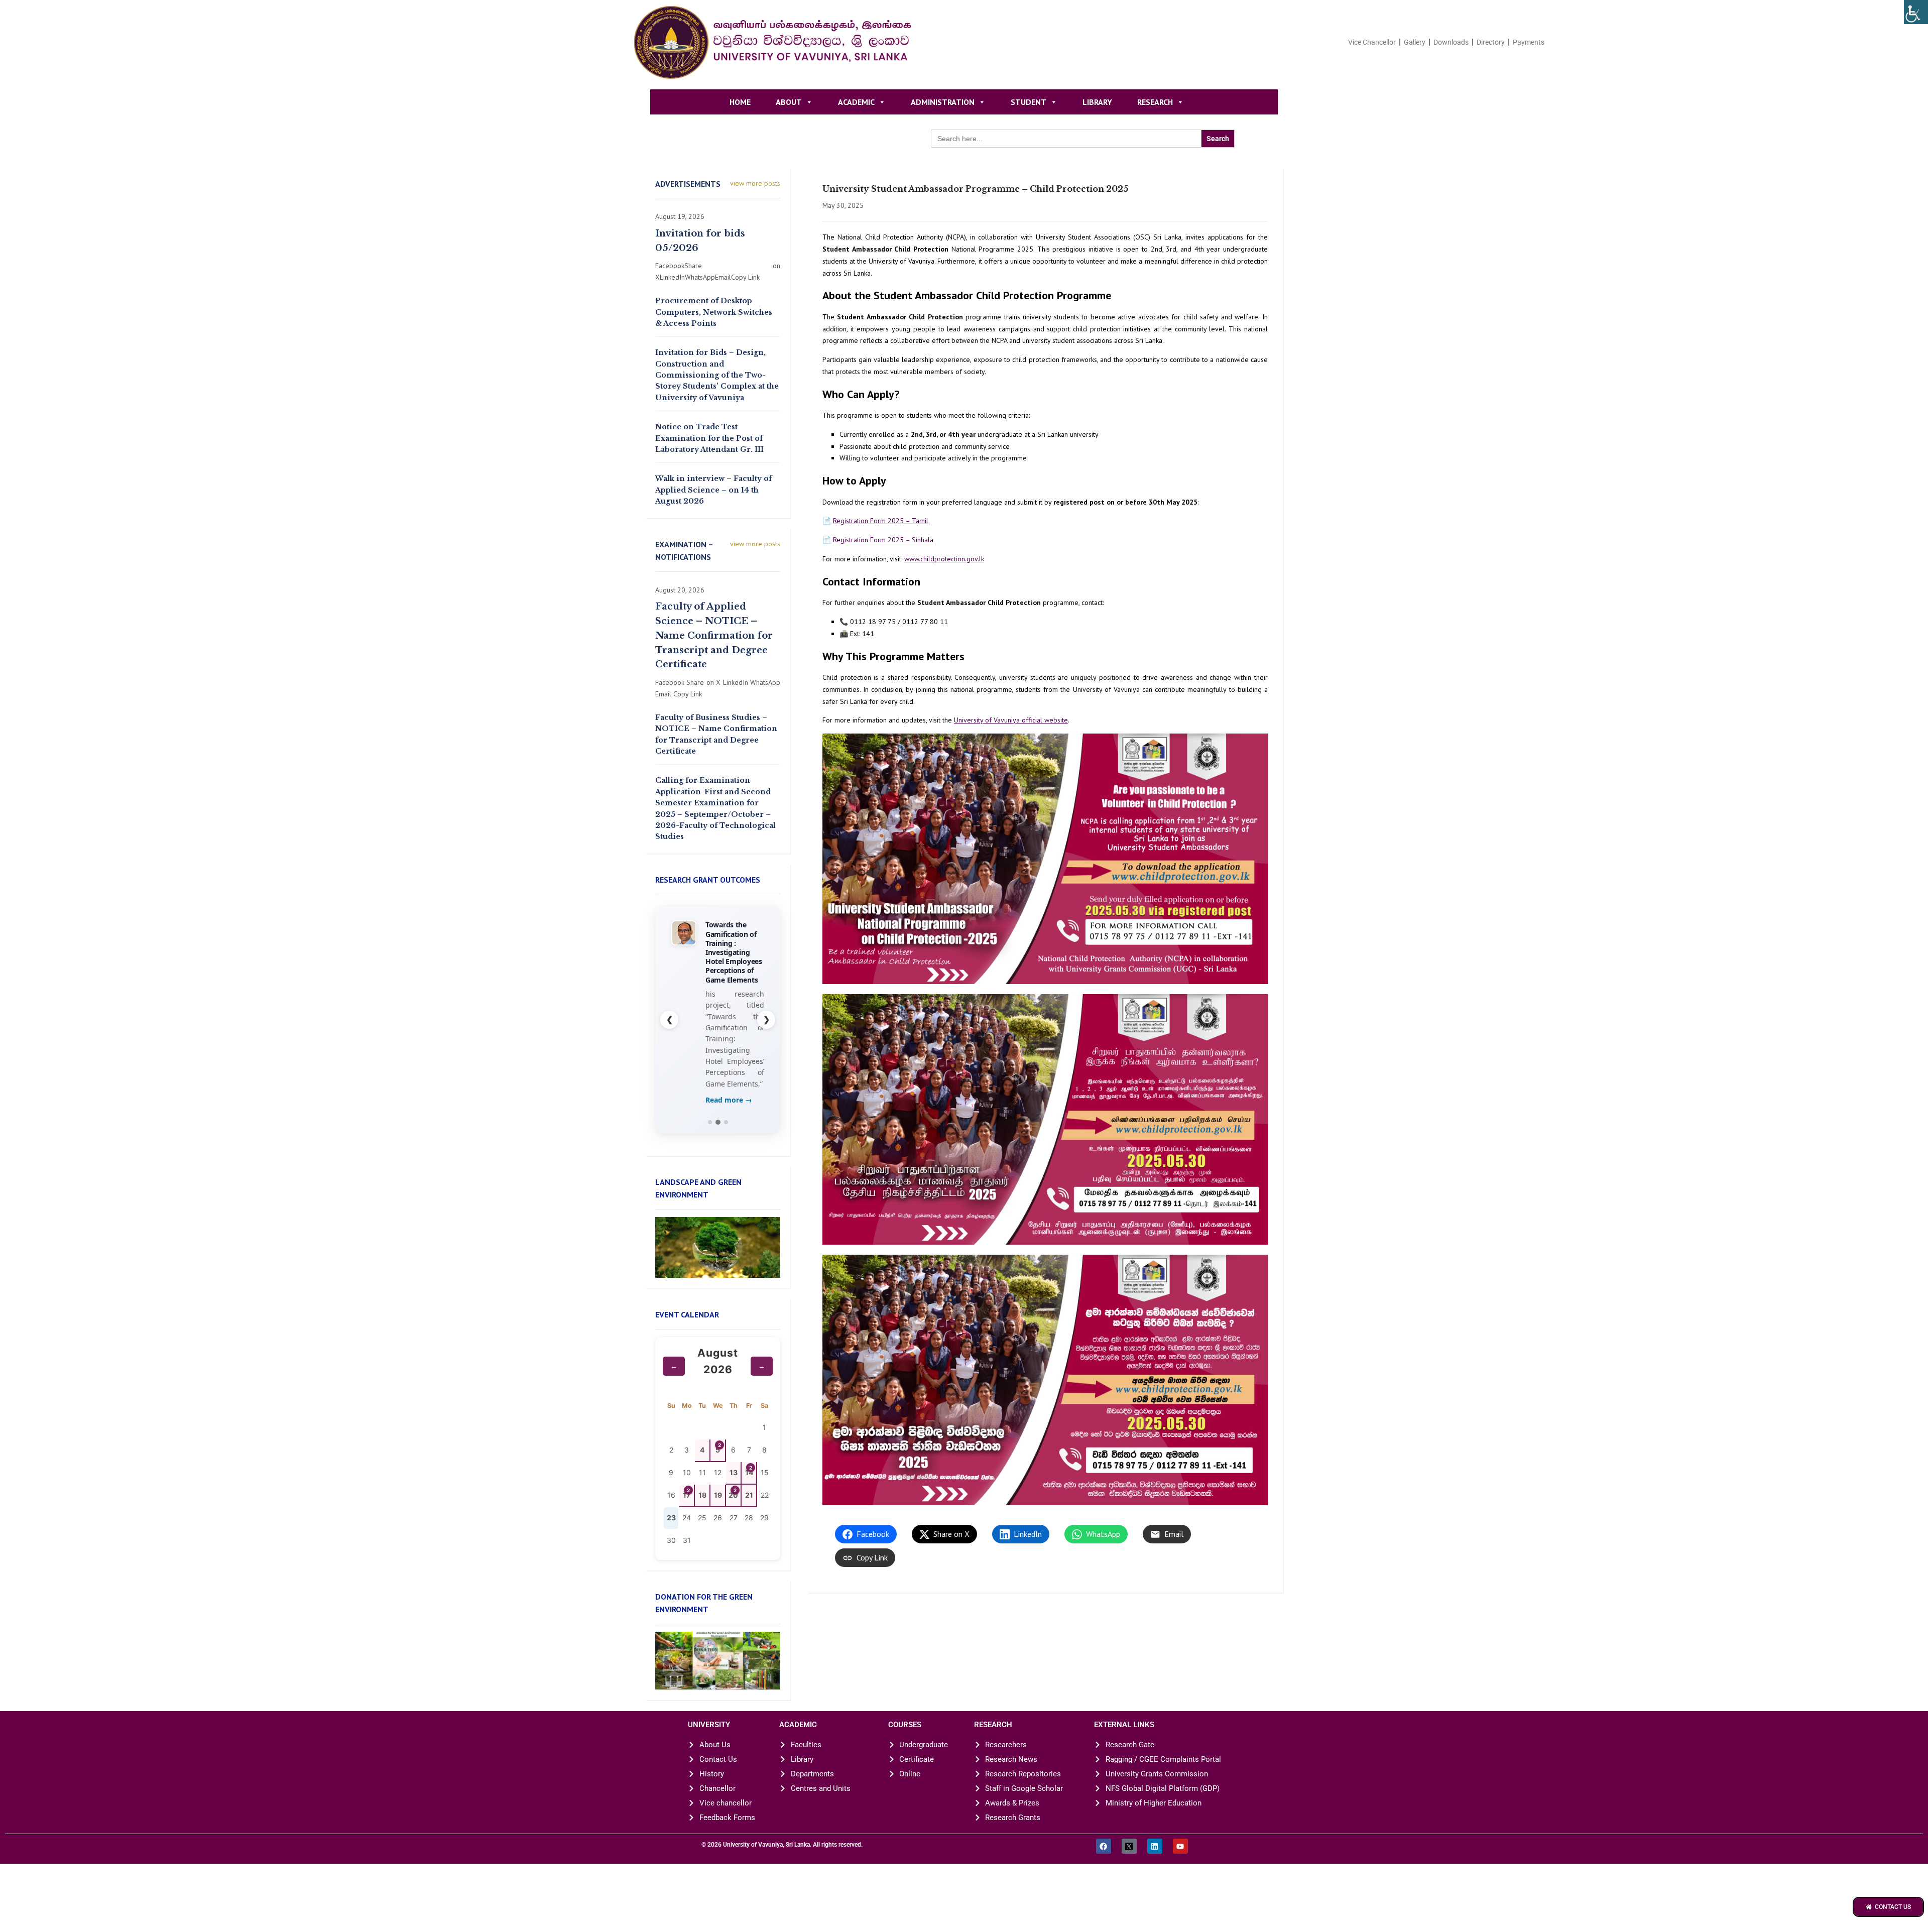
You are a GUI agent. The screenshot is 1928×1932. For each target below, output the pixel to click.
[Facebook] (1104, 1886)
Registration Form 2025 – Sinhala (883, 540)
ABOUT (789, 102)
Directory (1491, 42)
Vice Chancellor (1372, 42)
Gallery (1415, 42)
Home (740, 102)
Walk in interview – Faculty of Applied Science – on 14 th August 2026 (713, 490)
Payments (1529, 42)
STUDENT (1029, 102)
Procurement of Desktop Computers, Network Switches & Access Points (714, 312)
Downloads (1451, 42)
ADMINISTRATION (943, 102)
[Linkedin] (1155, 1886)
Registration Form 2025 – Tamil (881, 521)
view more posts (755, 183)
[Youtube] (1180, 1886)
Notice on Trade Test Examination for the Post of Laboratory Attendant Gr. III (709, 438)
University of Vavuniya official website (1011, 720)
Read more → (729, 1140)
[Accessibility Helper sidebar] (1916, 12)
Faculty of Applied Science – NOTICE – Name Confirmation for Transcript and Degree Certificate (714, 635)
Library (1097, 102)
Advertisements (688, 184)
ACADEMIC (856, 102)
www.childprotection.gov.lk (944, 559)
